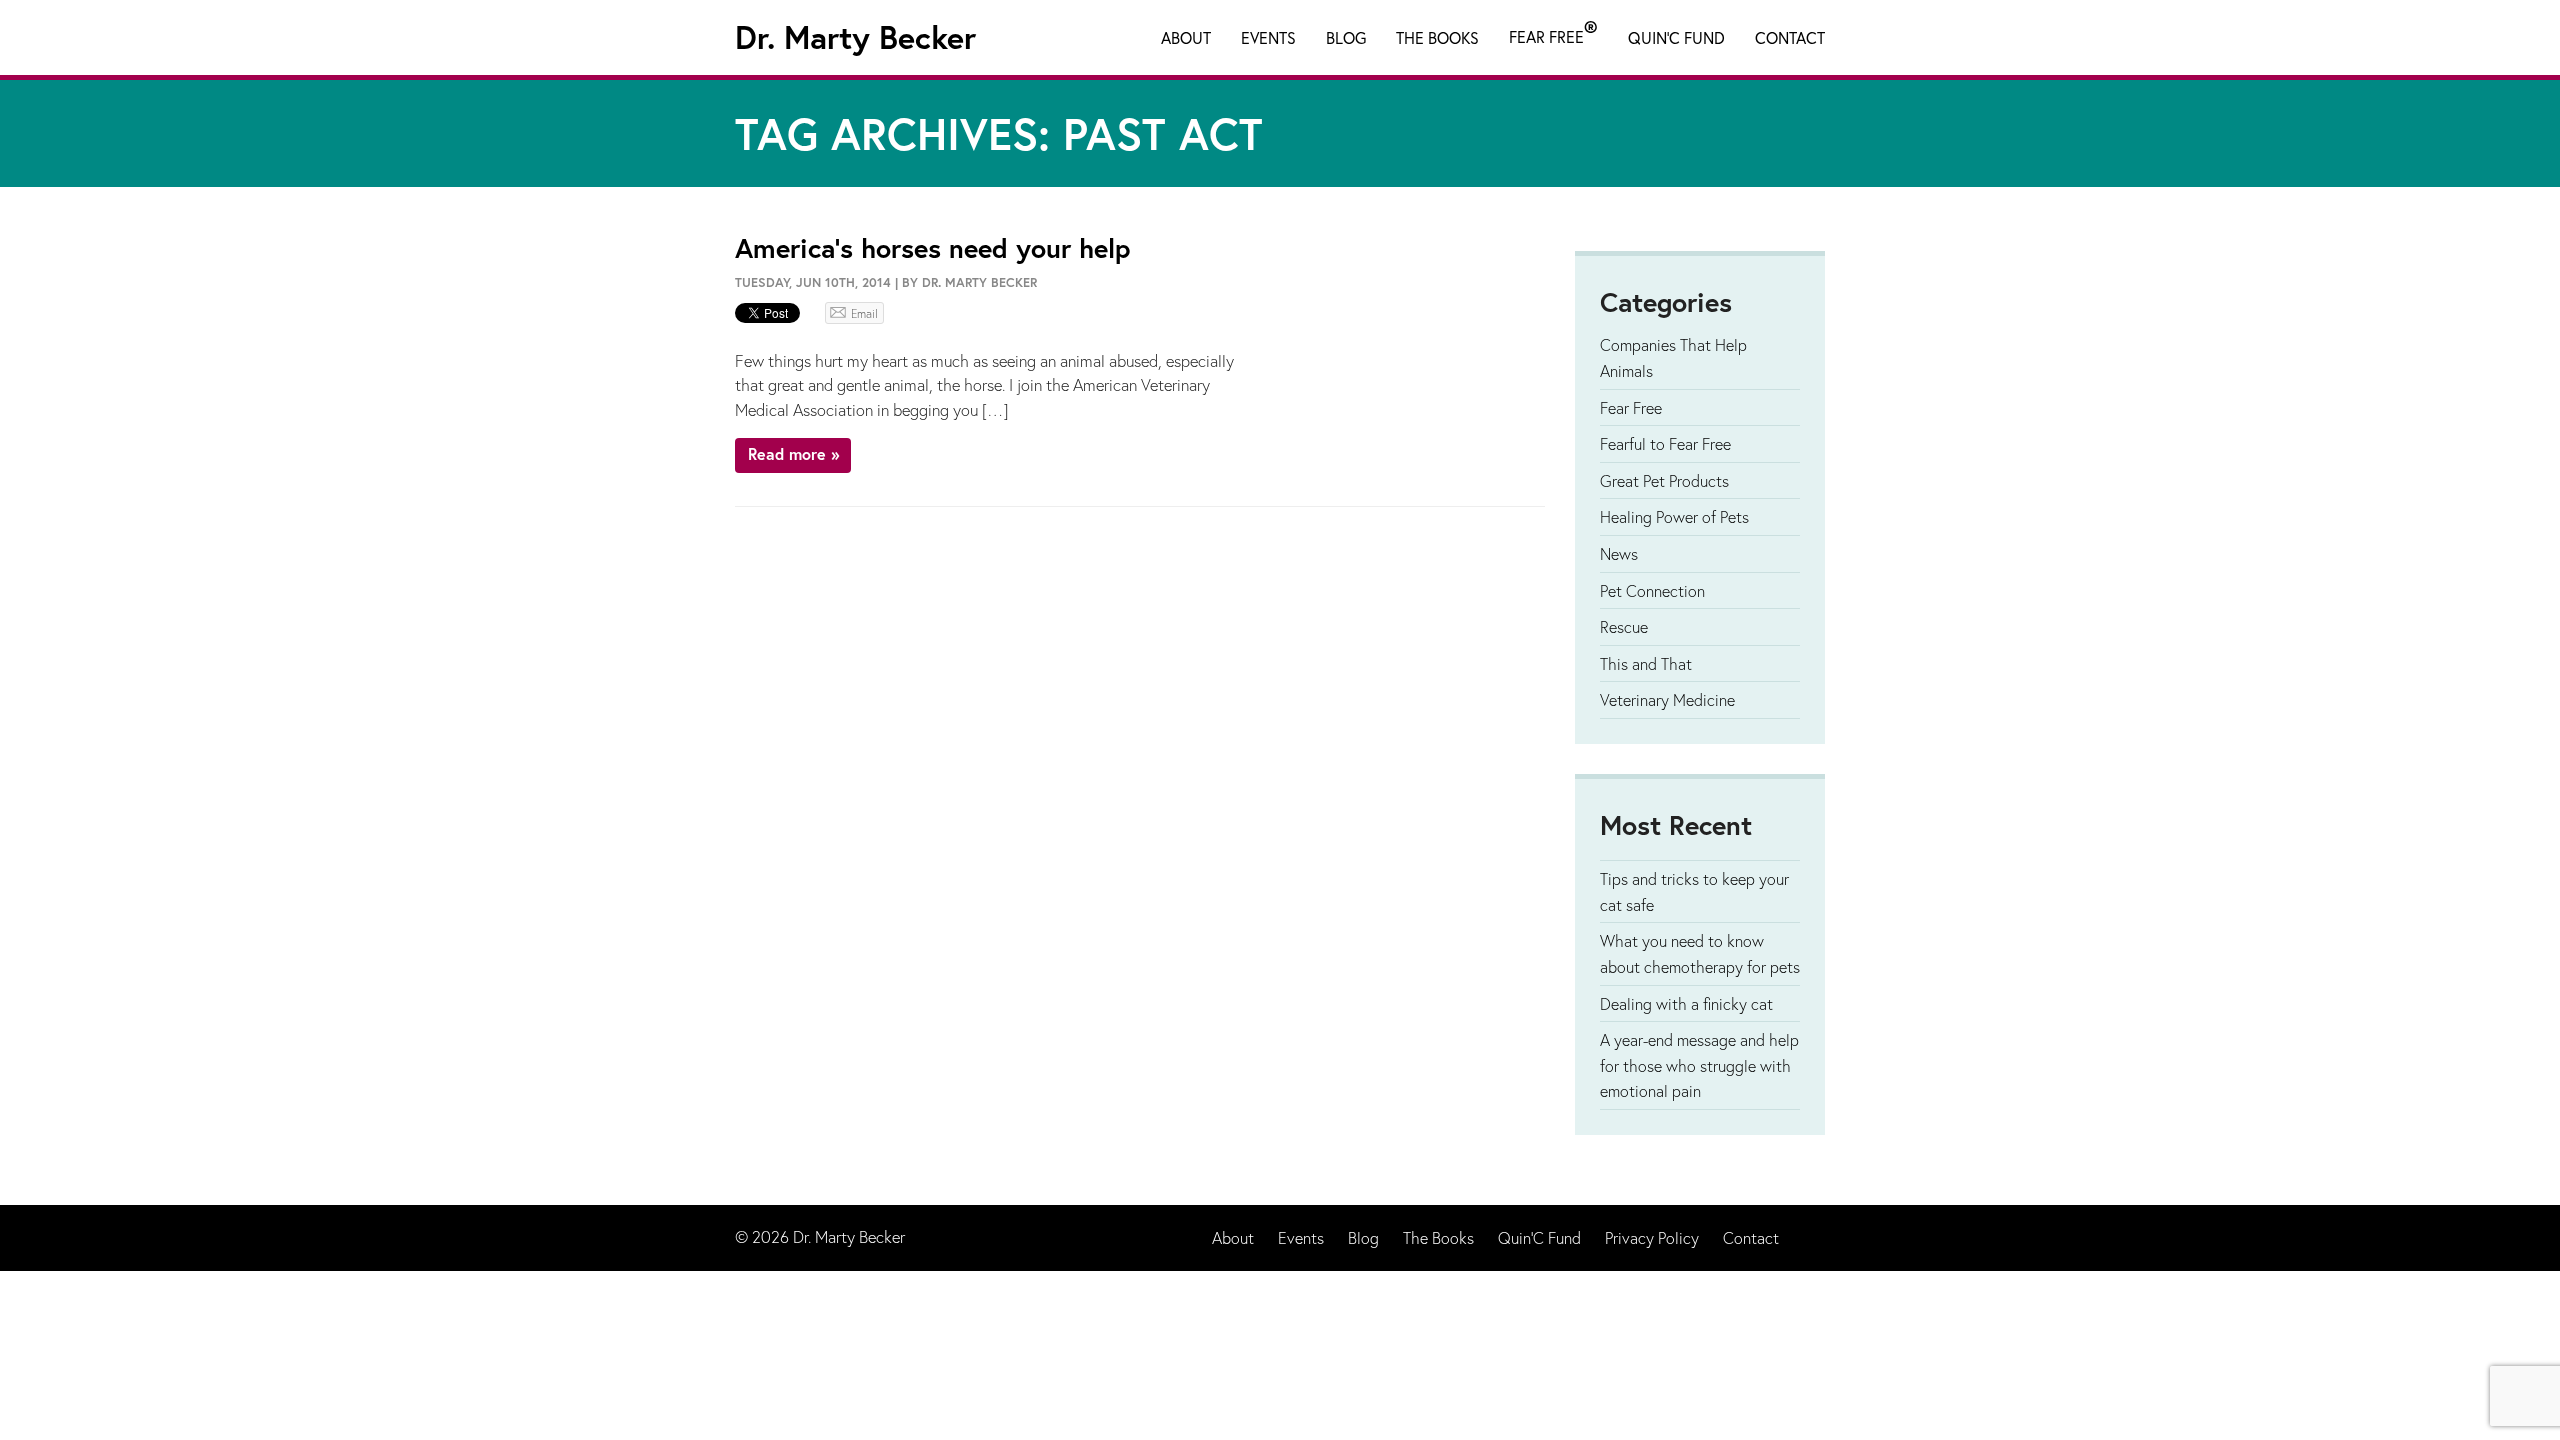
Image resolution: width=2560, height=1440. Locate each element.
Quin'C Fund (1676, 37)
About (1186, 37)
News (1619, 553)
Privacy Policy (1652, 1237)
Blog (1346, 37)
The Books (1437, 37)
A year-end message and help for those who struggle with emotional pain (1699, 1065)
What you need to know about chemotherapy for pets (1700, 953)
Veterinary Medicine (1667, 699)
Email (864, 313)
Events (1268, 37)
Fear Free (1553, 33)
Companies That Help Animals (1673, 357)
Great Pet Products (1664, 480)
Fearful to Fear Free (1665, 443)
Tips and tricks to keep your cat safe (1694, 891)
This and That (1646, 663)
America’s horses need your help (932, 247)
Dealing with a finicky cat (1686, 1003)
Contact (1790, 37)
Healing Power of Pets (1674, 516)
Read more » (793, 453)
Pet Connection (1652, 590)
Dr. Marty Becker (855, 37)
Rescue (1624, 626)
